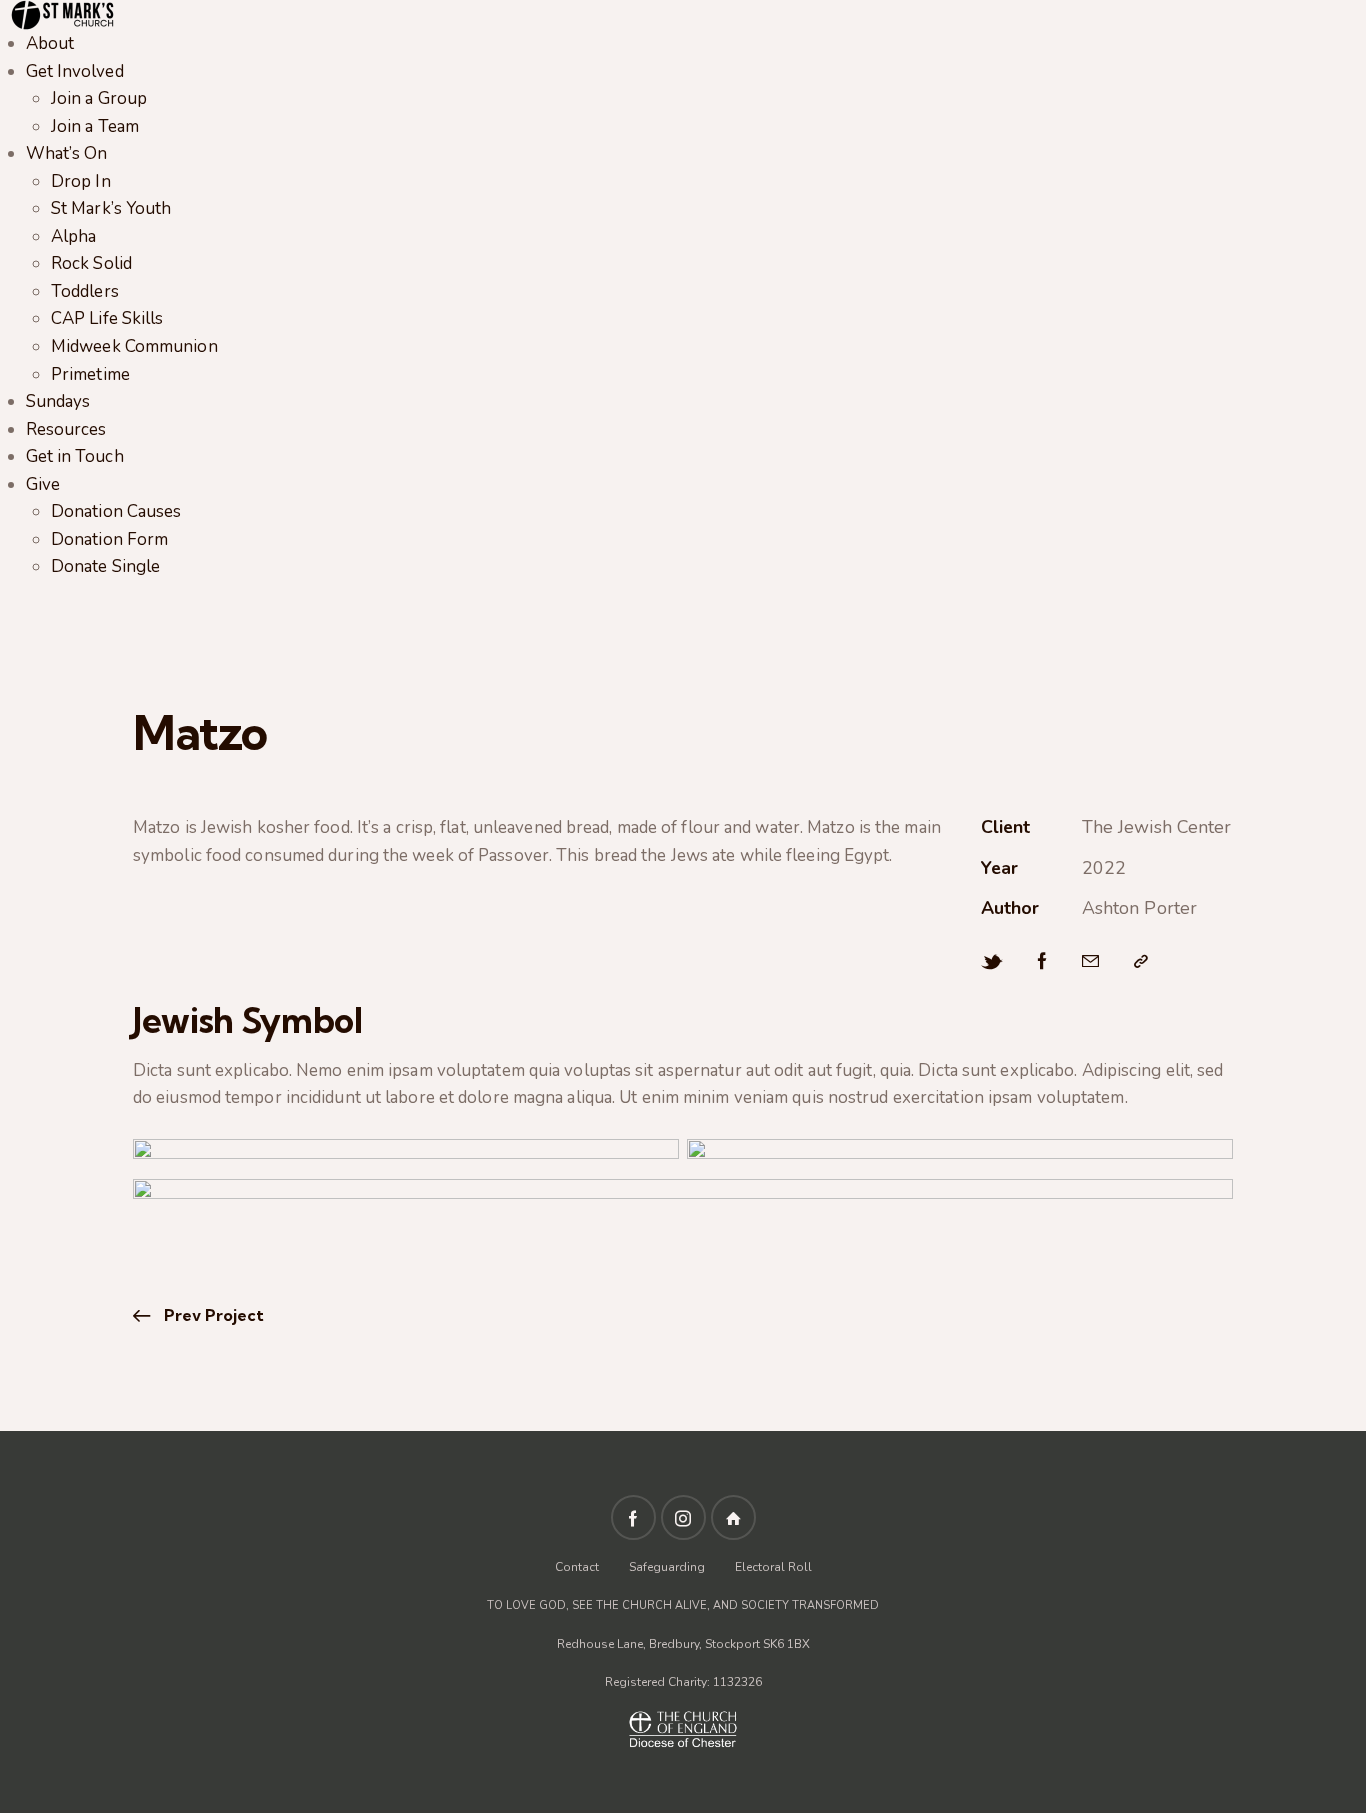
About (50, 43)
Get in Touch (75, 456)
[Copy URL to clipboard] (1141, 962)
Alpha (74, 236)
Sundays (58, 401)
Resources (66, 429)
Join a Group (99, 98)
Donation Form (109, 539)
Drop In (81, 181)
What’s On (67, 153)
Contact (578, 1567)
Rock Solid (91, 263)
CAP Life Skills (107, 318)
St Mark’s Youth (111, 208)
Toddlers (85, 291)
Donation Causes (116, 511)
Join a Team (95, 126)
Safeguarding (667, 1567)
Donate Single (105, 566)
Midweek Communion (134, 346)
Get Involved (75, 71)
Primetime (90, 374)
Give (43, 484)
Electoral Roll (773, 1567)
